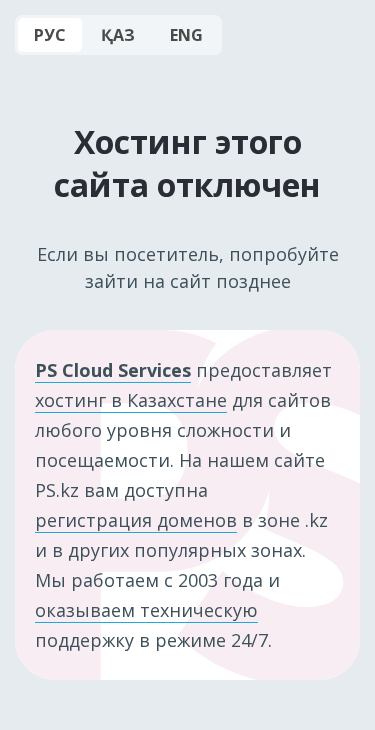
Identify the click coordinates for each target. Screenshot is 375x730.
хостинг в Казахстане (131, 400)
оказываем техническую (146, 610)
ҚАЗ (118, 35)
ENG (186, 35)
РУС (50, 35)
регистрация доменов (136, 520)
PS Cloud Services (113, 370)
